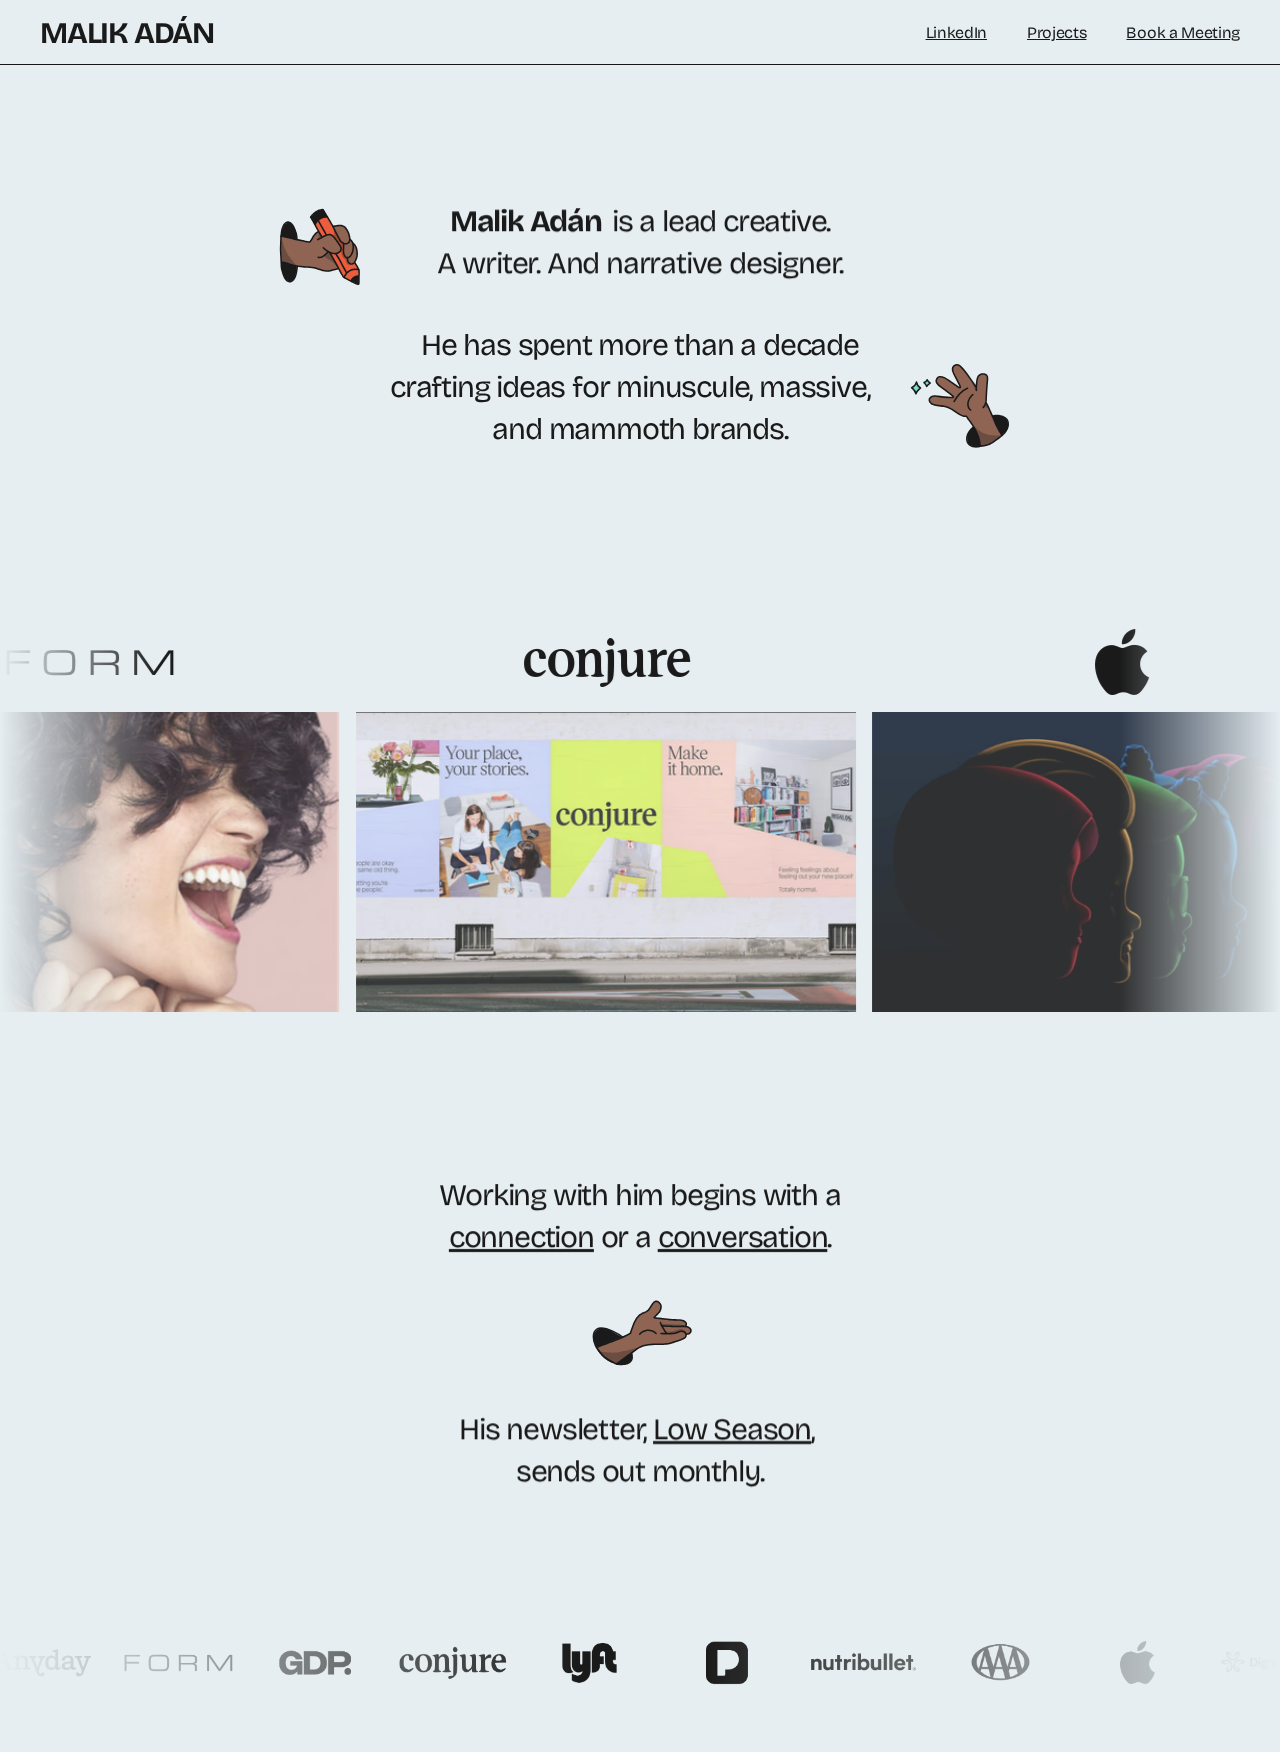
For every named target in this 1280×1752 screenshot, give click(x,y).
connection (521, 1237)
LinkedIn (956, 32)
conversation (743, 1237)
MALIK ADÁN (127, 33)
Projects (1056, 32)
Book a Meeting (1183, 32)
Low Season (732, 1429)
